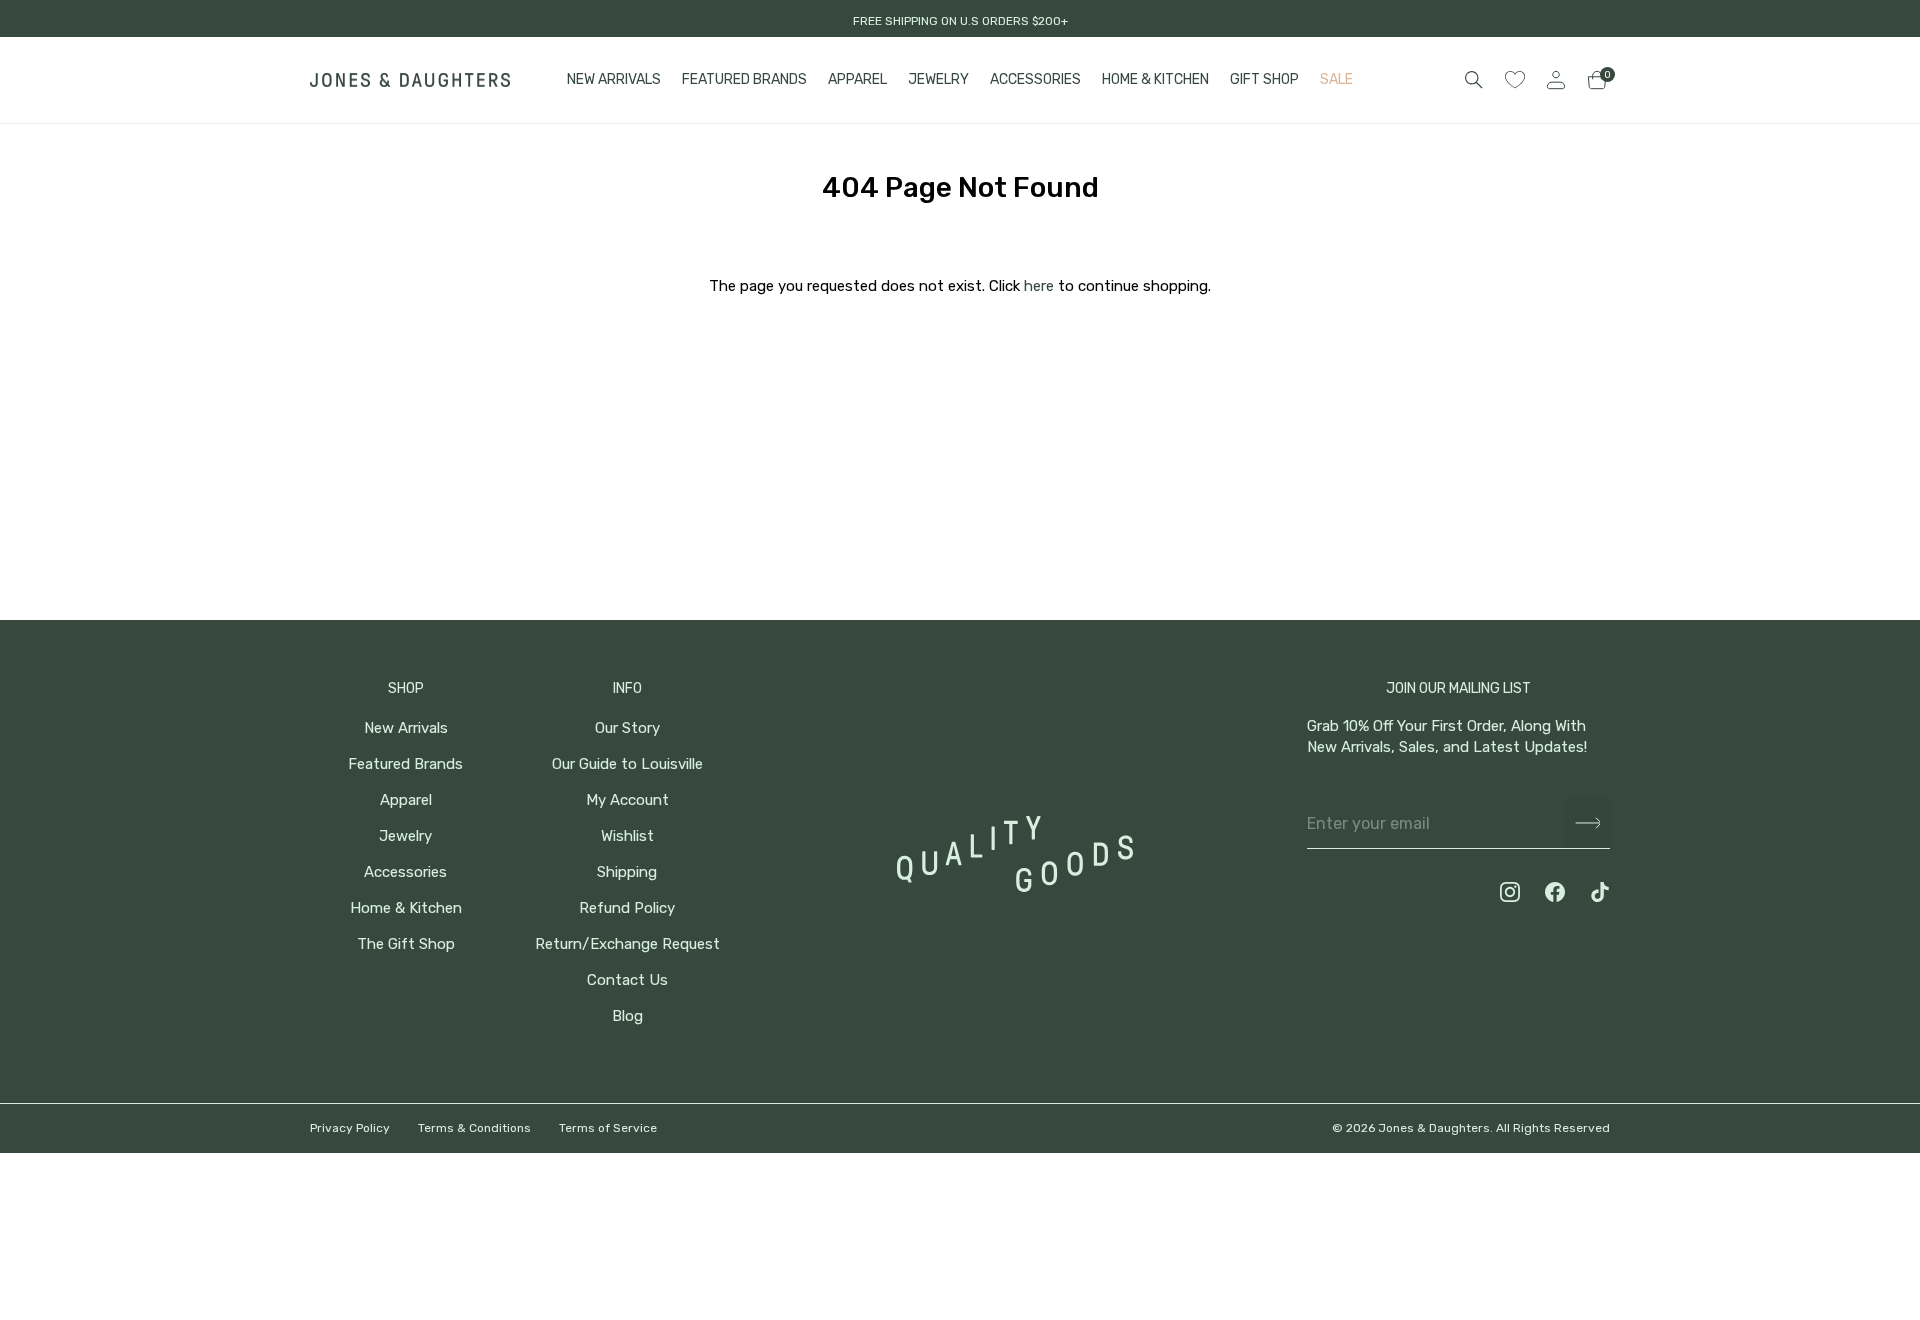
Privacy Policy (350, 1128)
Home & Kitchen (406, 908)
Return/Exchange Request (627, 944)
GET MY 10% (1700, 1185)
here (1039, 286)
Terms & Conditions (474, 1128)
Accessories (405, 872)
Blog (627, 1016)
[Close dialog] (1874, 945)
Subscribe (1587, 823)
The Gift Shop (406, 944)
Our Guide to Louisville (627, 764)
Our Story (627, 728)
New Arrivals (406, 728)
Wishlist (627, 836)
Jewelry (405, 836)
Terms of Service (608, 1128)
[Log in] (1556, 80)
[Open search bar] (1474, 80)
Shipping (627, 872)
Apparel (406, 800)
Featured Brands (405, 764)
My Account (627, 800)
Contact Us (627, 980)
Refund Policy (627, 908)
